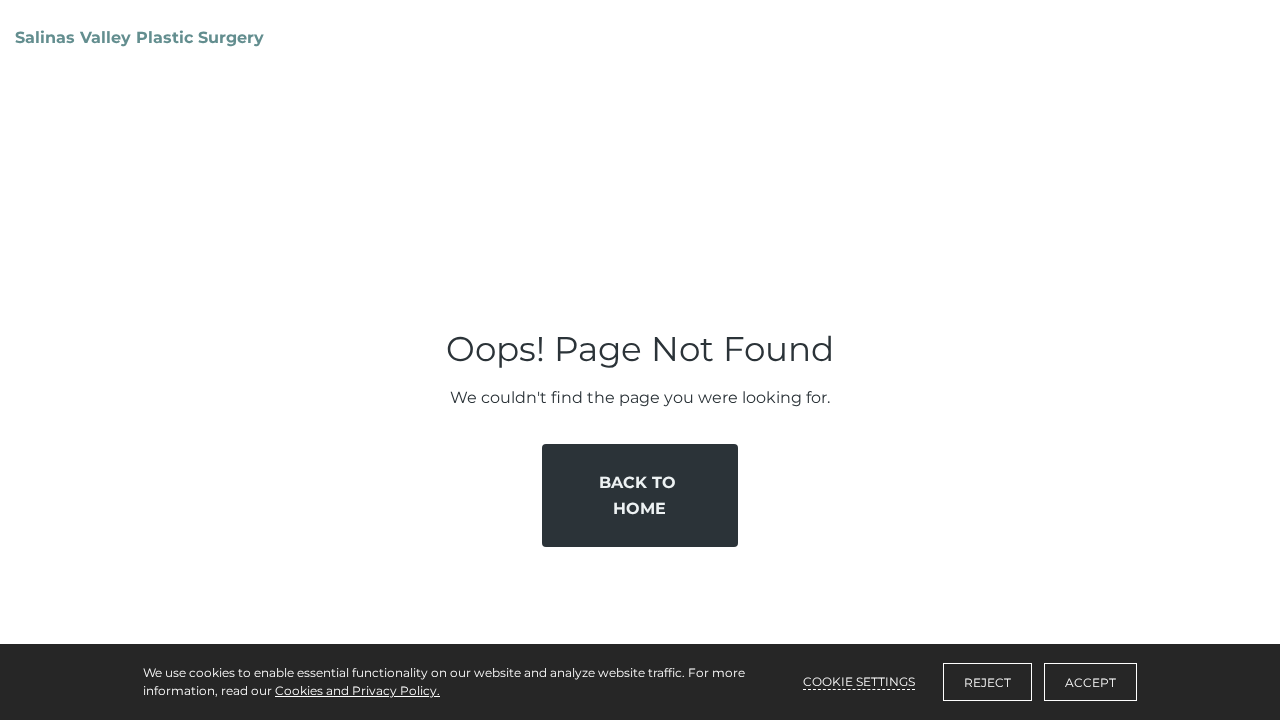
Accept (1090, 682)
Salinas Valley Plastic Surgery (139, 37)
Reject (987, 682)
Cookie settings (859, 681)
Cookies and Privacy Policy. (357, 690)
